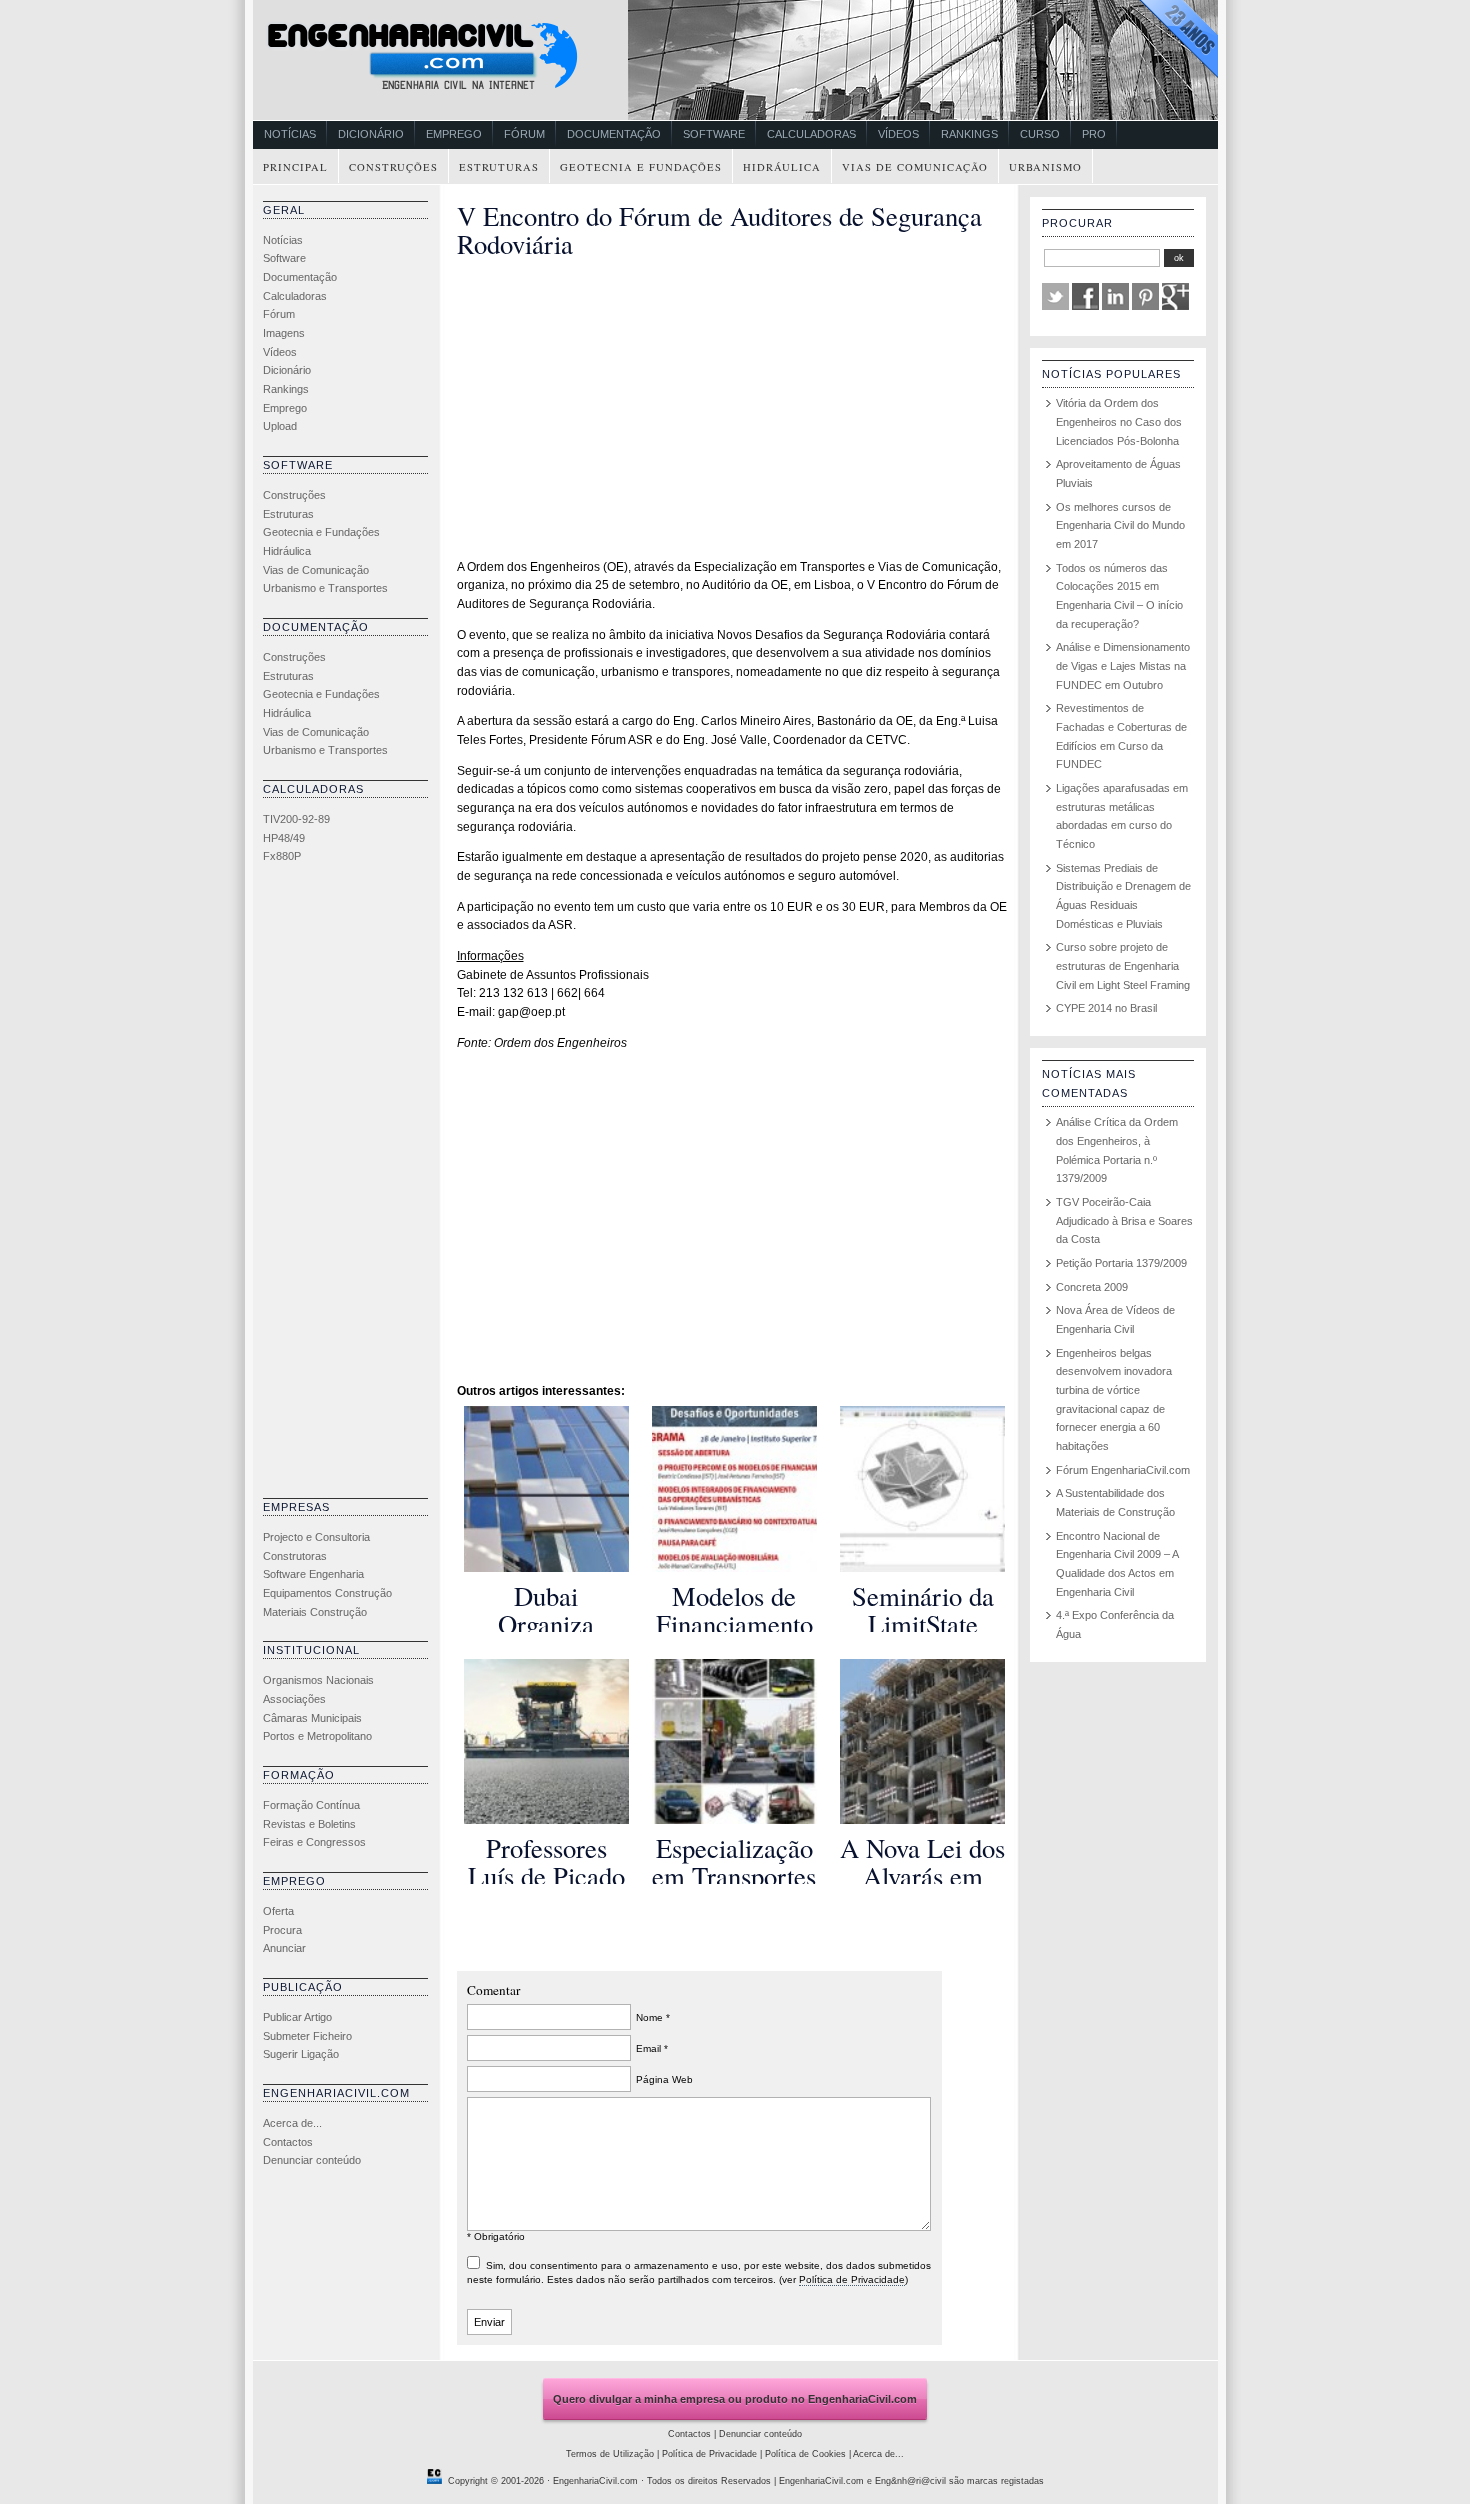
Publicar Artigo (297, 2017)
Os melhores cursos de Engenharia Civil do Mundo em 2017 (1120, 525)
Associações (294, 1699)
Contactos (288, 2142)
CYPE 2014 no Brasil (1106, 1008)
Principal (295, 167)
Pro (1094, 134)
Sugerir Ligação (301, 2054)
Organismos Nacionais (318, 1680)
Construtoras (295, 1556)
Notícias (290, 134)
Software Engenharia (313, 1574)
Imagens (284, 333)
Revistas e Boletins (309, 1824)
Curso (1040, 134)
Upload (280, 426)
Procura (282, 1930)
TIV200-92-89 (296, 819)
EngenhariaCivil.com (595, 2481)
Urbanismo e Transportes (325, 588)
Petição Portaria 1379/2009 (1121, 1263)
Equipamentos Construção (327, 1593)
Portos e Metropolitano (317, 1736)
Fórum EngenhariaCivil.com (1123, 1470)
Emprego (454, 134)
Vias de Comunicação (915, 167)
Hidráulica (782, 167)
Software (714, 134)
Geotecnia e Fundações (641, 167)
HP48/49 (284, 838)
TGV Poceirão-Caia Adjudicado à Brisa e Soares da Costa (1124, 1220)
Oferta (278, 1911)
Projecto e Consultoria (316, 1537)
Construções (393, 167)
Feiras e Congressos (314, 1842)
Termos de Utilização (610, 2454)
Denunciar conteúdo (312, 2160)
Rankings (969, 134)
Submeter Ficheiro (307, 2036)
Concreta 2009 (1092, 1287)
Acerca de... (292, 2123)
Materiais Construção (315, 1612)
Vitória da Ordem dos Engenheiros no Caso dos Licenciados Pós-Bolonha (1119, 421)
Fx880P (282, 856)
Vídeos (898, 134)
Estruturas (499, 167)
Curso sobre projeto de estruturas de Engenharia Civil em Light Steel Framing (1123, 965)
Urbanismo (1045, 167)
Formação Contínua (311, 1805)
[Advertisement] (343, 1186)
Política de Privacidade (852, 2279)
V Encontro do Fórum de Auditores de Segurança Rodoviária (719, 229)
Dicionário (371, 134)
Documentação (614, 134)
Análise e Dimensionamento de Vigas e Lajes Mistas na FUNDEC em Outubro (1123, 665)
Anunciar (284, 1948)
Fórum (524, 134)
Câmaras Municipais (312, 1718)
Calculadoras (811, 134)
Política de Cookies (805, 2454)
